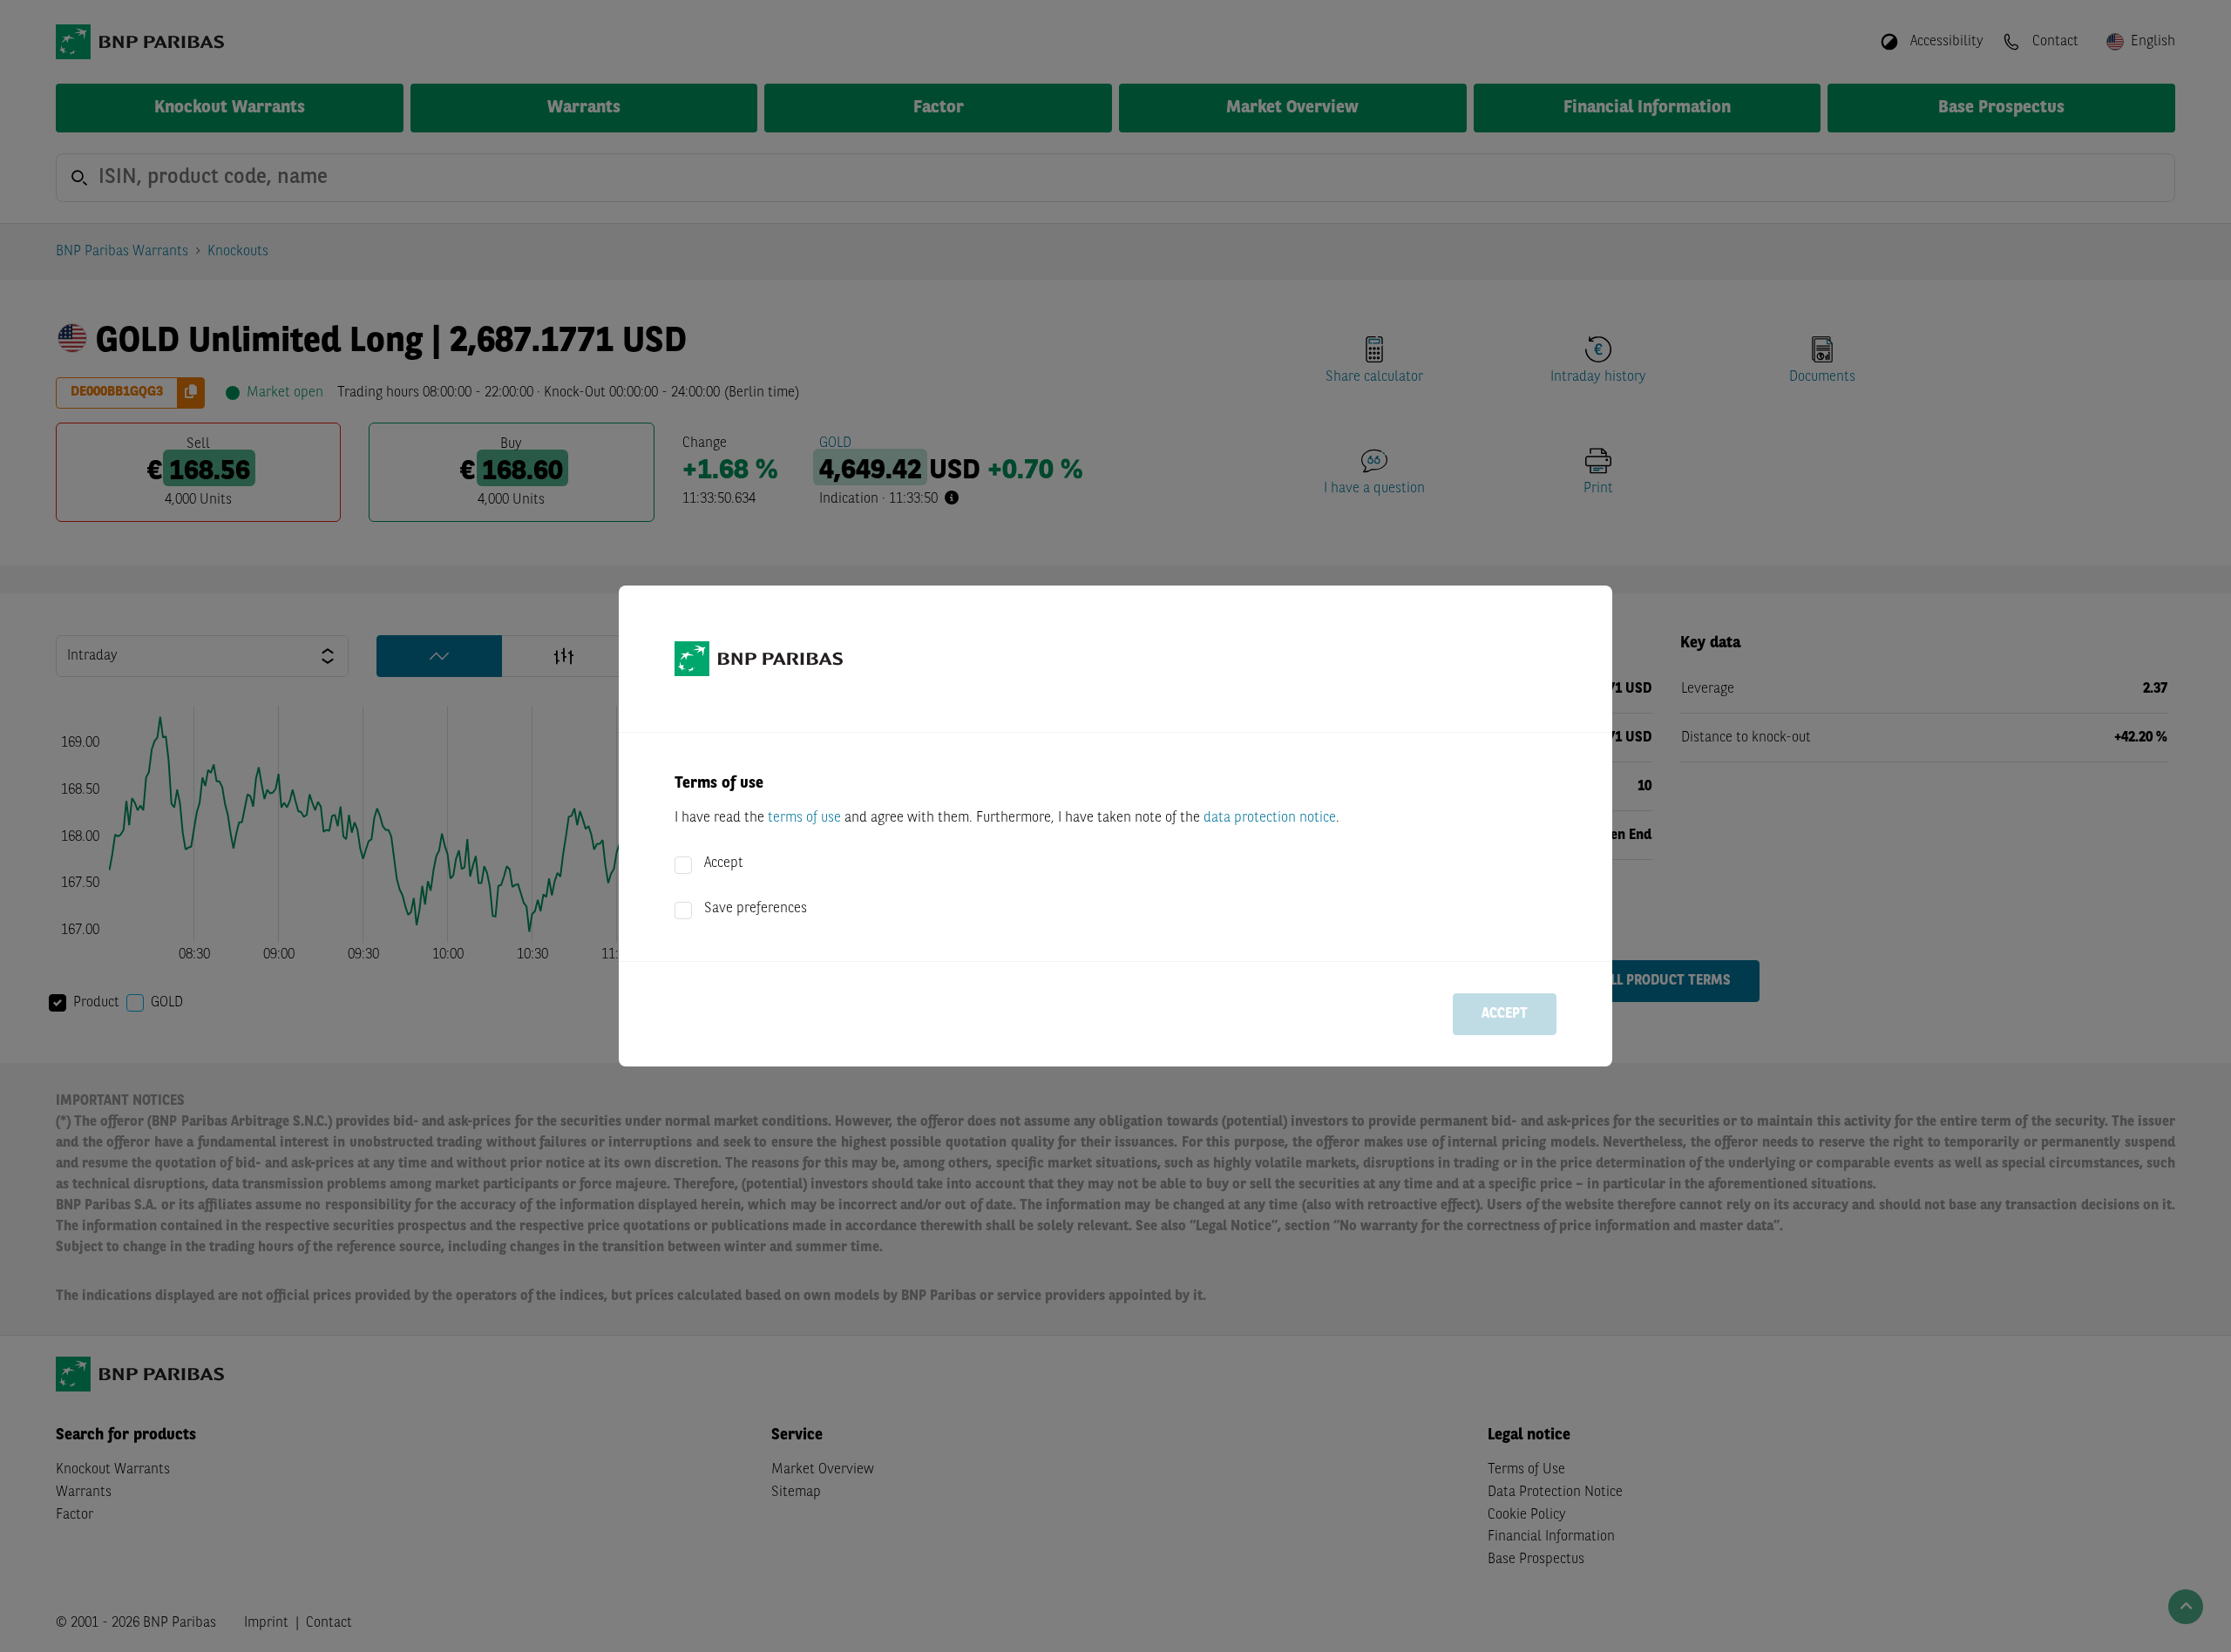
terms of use (804, 818)
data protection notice (1270, 818)
